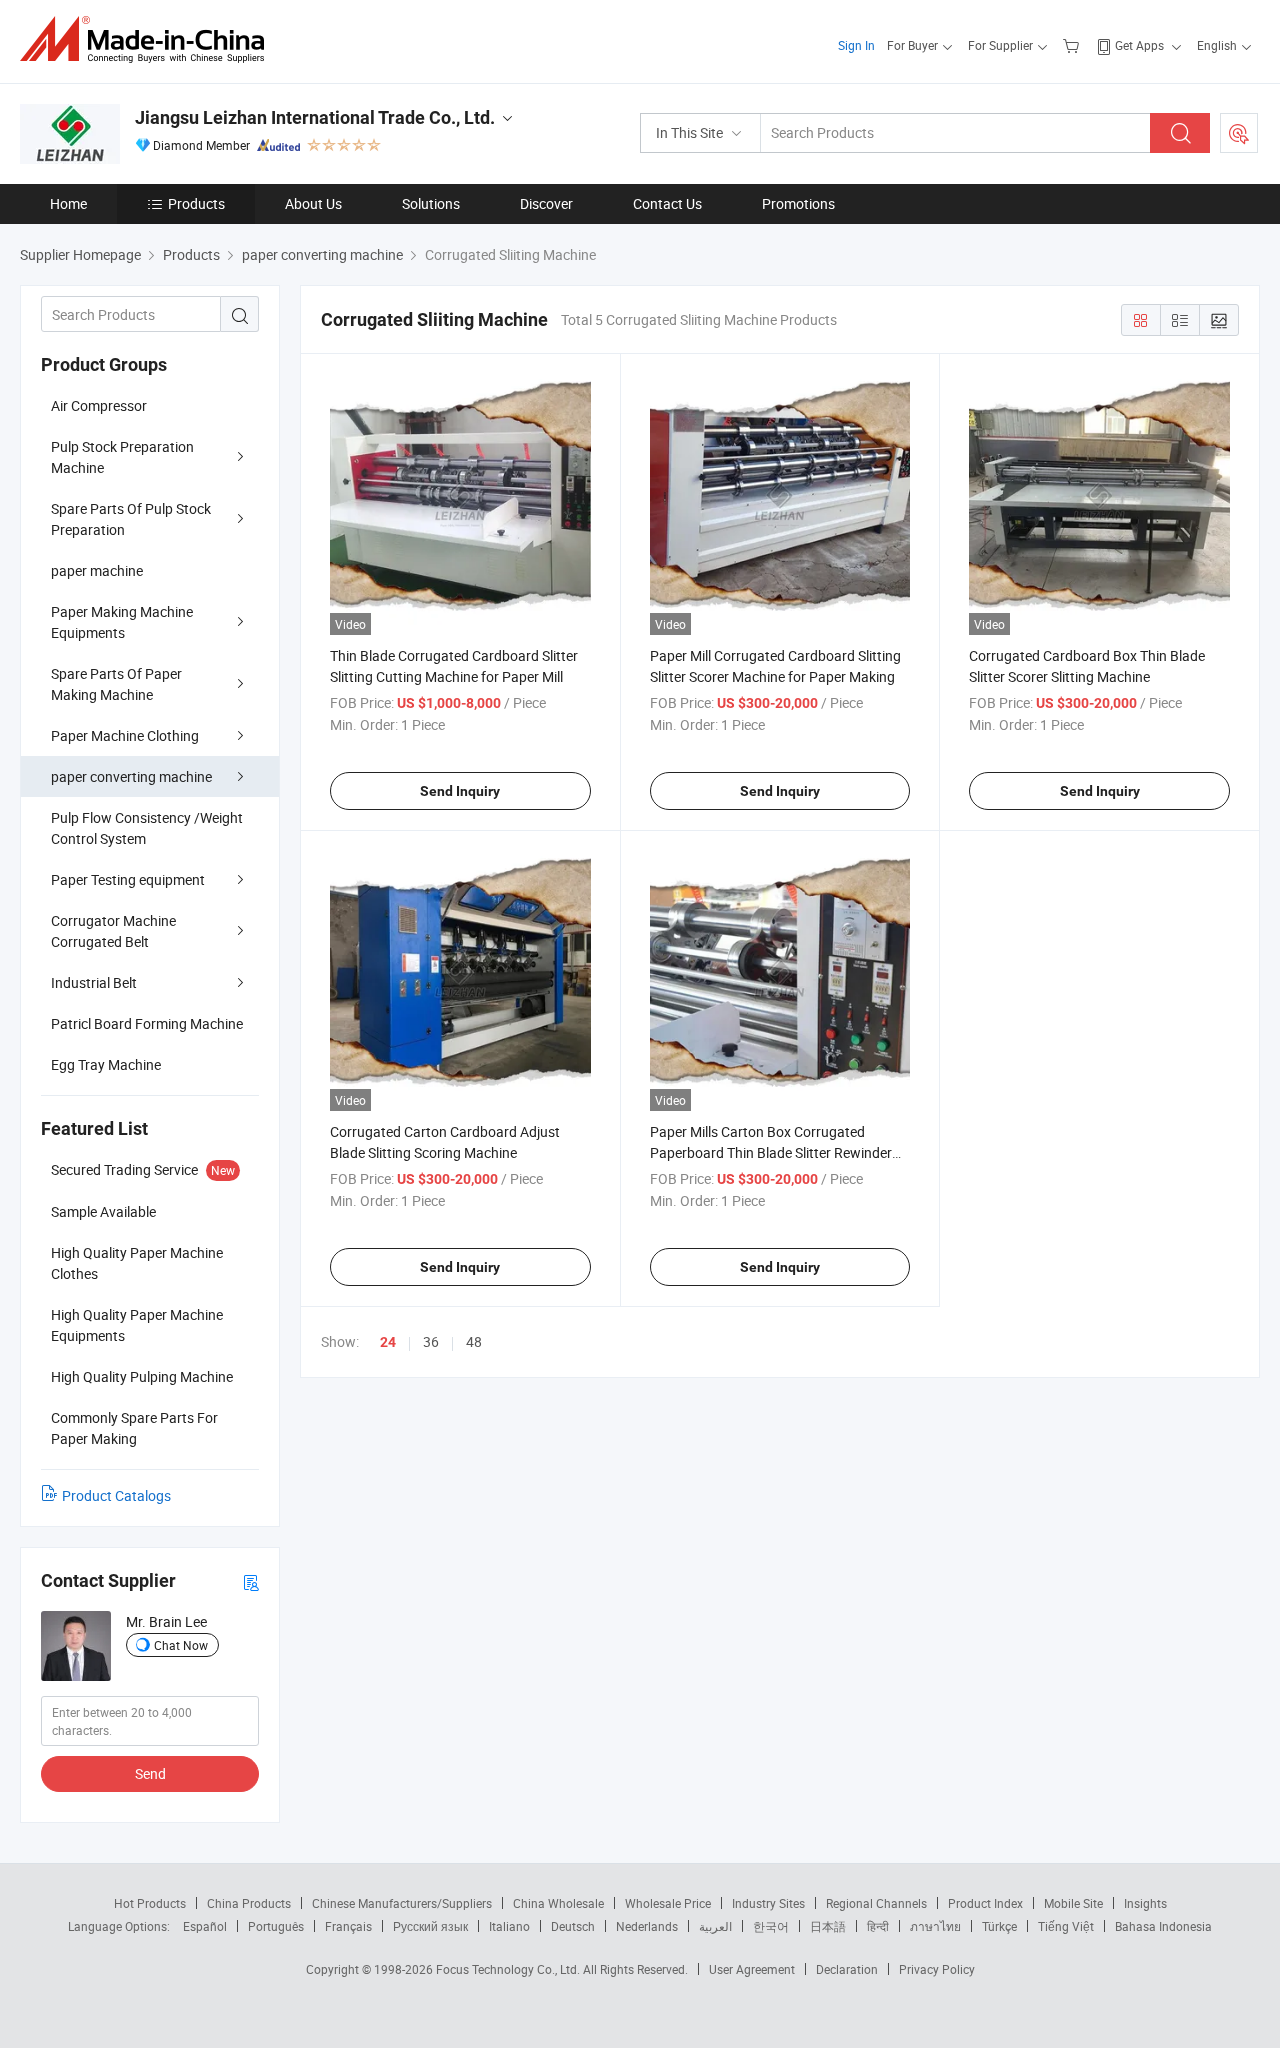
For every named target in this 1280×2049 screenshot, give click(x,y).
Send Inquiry (460, 791)
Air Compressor (99, 405)
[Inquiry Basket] (1073, 45)
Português (276, 1926)
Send (150, 1773)
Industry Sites (768, 1903)
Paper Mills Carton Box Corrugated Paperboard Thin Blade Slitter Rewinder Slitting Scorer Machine (771, 1152)
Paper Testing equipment (128, 879)
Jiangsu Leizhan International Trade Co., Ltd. (315, 117)
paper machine (97, 570)
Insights (1145, 1903)
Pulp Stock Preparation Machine (122, 457)
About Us (313, 203)
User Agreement (752, 1969)
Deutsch (573, 1926)
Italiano (509, 1926)
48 (474, 1341)
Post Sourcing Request (1239, 133)
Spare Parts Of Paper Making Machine (116, 684)
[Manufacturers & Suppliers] (148, 39)
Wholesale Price (668, 1903)
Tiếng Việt (1066, 1926)
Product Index (985, 1903)
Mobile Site (1073, 1903)
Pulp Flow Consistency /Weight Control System (147, 828)
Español (205, 1926)
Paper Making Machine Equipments (122, 622)
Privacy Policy (937, 1969)
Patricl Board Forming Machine (147, 1023)
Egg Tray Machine (106, 1064)
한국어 (771, 1926)
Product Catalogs (116, 1495)
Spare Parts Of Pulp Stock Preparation (131, 519)
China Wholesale (558, 1903)
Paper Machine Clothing (125, 735)
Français (348, 1926)
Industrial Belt (94, 982)
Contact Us (667, 203)
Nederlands (647, 1926)
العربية (715, 1926)
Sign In (856, 45)
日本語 (828, 1926)
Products (196, 203)
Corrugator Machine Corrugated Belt (113, 931)
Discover (546, 203)
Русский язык (430, 1926)
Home (68, 203)
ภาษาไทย (935, 1926)
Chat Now (181, 1645)
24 (388, 1342)
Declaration (847, 1969)
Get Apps (1139, 45)
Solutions (431, 203)
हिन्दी (878, 1926)
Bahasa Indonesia (1163, 1926)
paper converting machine (131, 776)
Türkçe (999, 1926)
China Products (249, 1903)
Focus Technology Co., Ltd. (509, 1969)
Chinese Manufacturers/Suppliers (402, 1903)
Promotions (798, 203)
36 (431, 1341)
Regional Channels (876, 1903)
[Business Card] (251, 1581)
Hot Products (150, 1903)
